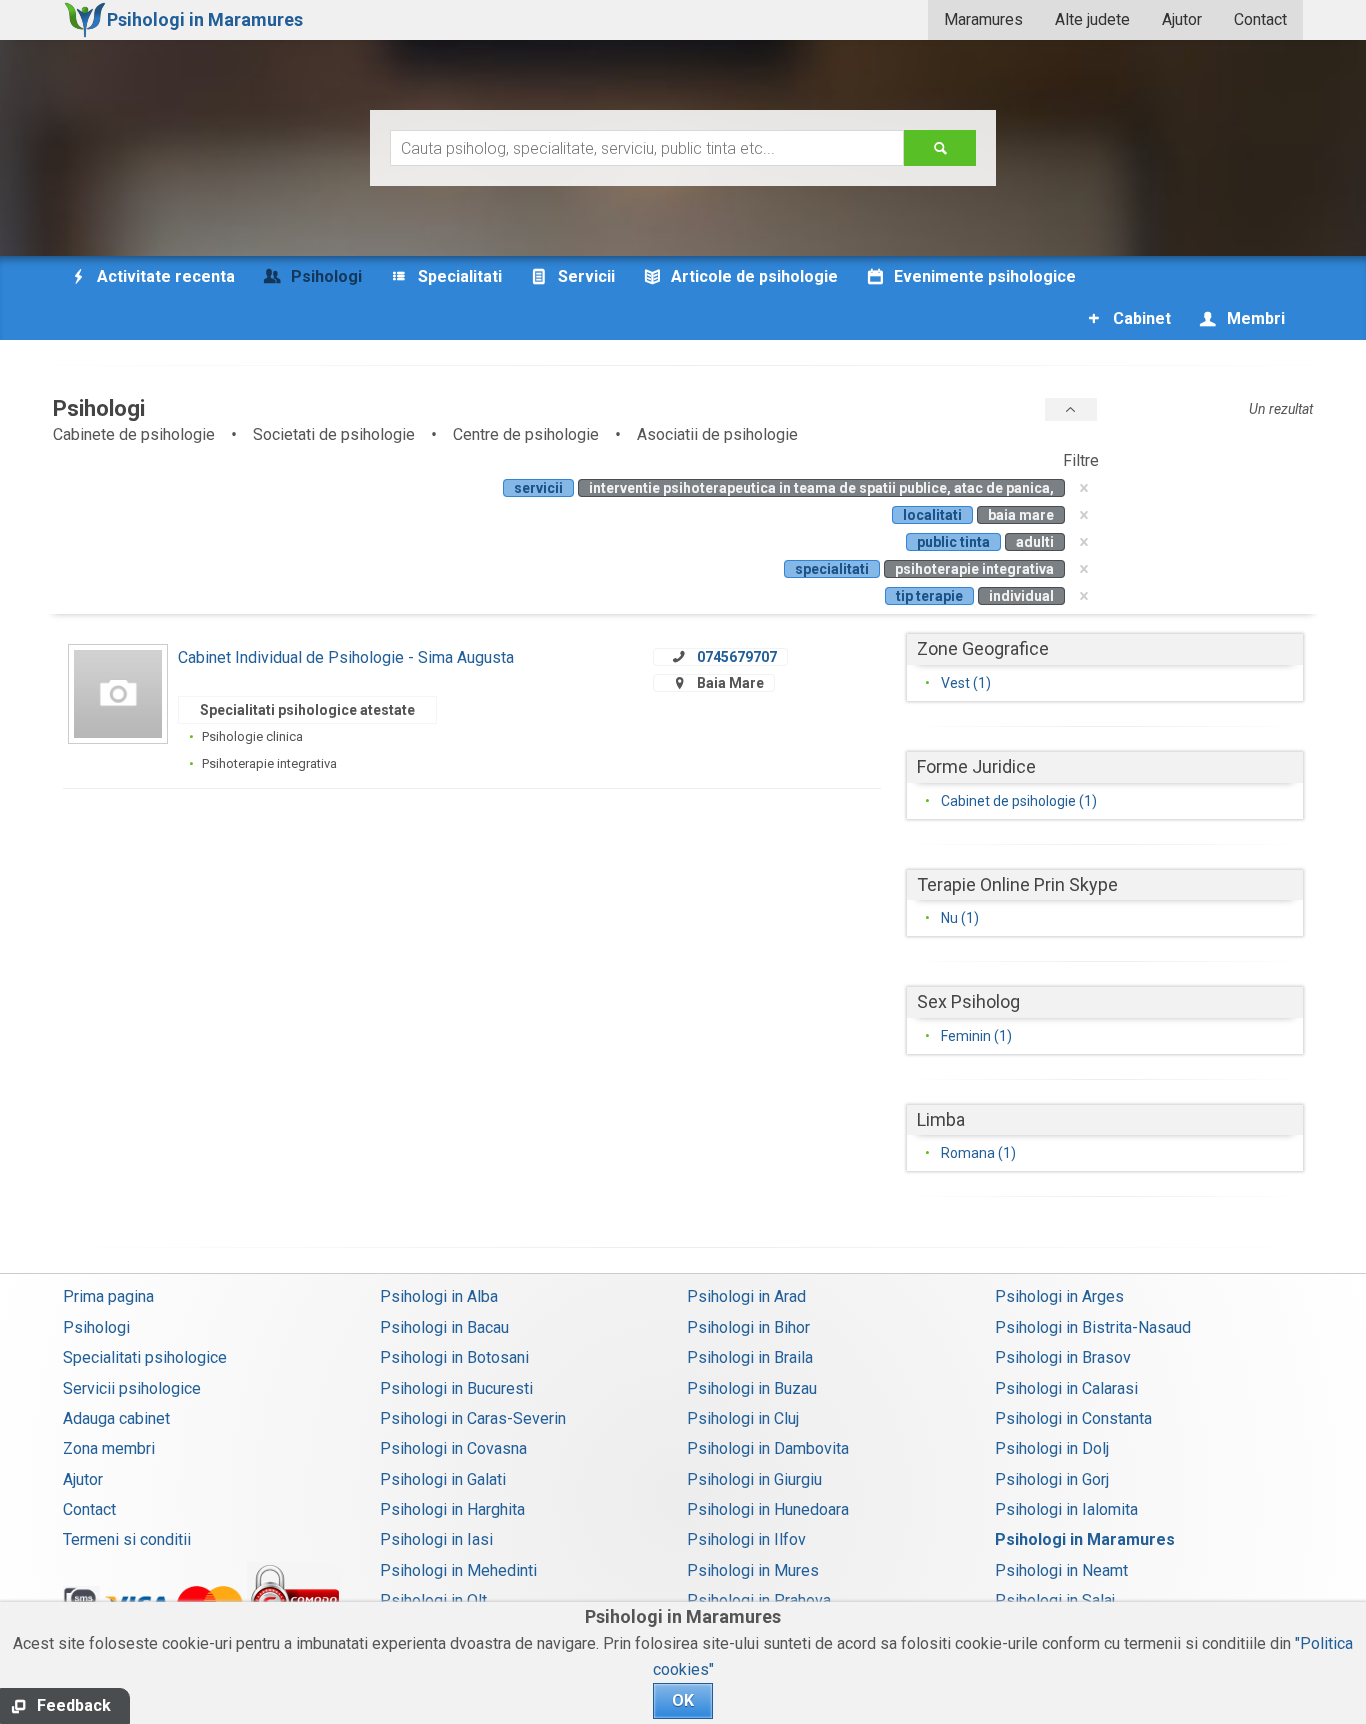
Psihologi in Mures (753, 1570)
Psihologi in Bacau (444, 1327)
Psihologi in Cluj (743, 1418)
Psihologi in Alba (439, 1296)
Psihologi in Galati (443, 1479)
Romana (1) (978, 1153)
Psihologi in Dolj (1052, 1448)
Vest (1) (966, 683)
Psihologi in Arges (1059, 1296)
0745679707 (737, 657)
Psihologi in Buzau (752, 1388)
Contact (1260, 19)
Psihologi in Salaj (1055, 1600)
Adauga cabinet (116, 1418)
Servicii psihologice (132, 1388)
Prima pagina (108, 1296)
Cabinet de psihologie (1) (1019, 801)
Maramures (983, 19)
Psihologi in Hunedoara (768, 1509)
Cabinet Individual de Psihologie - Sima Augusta (346, 657)
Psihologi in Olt (433, 1600)
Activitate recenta (164, 276)
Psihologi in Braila (750, 1357)
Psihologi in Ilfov (746, 1539)
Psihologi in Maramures (1085, 1539)
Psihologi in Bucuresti (456, 1388)
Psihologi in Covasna (453, 1448)
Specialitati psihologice (145, 1357)
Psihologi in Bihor (748, 1327)
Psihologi (96, 1327)
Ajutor (1182, 19)
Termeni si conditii (127, 1539)
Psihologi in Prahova (759, 1600)
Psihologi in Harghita (452, 1509)
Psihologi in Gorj (1052, 1479)
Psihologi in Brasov (1063, 1357)
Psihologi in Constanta (1073, 1418)
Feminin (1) (976, 1036)
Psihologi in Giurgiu (754, 1479)
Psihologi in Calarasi (1066, 1388)
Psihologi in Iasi (436, 1539)
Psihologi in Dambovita (768, 1448)
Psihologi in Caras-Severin (473, 1418)
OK (683, 1700)
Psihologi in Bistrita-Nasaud (1093, 1327)
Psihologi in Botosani (454, 1357)
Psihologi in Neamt (1061, 1570)
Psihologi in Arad (746, 1296)
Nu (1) (960, 918)
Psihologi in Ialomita (1066, 1509)
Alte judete (1092, 19)
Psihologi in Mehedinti (458, 1570)
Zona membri (109, 1448)
